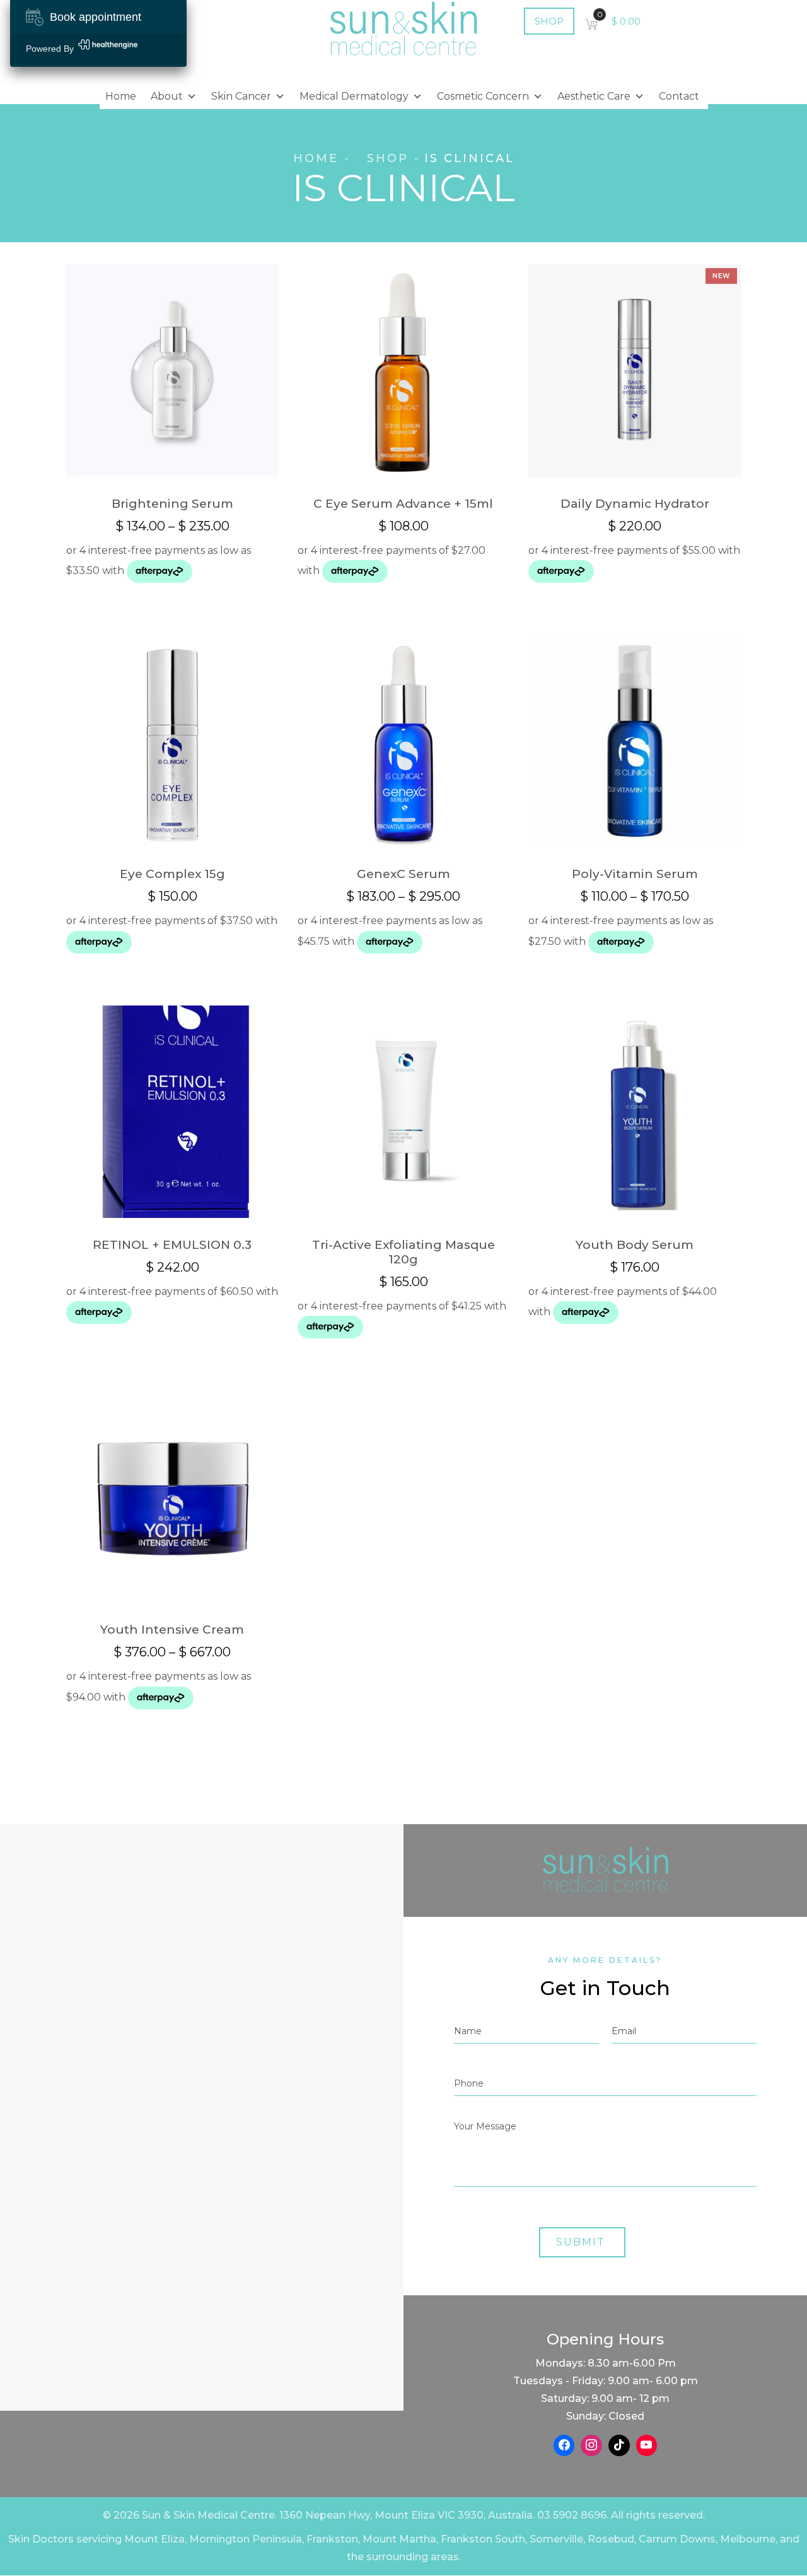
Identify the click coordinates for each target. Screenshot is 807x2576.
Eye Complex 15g (172, 874)
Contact (679, 96)
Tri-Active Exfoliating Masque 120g (403, 1252)
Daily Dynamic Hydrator (635, 504)
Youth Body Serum (635, 1245)
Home (121, 96)
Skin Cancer (241, 96)
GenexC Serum (403, 874)
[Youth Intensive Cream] (172, 1496)
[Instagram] (591, 2445)
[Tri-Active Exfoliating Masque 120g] (404, 1112)
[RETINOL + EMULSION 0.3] (172, 1112)
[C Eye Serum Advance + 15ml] (404, 371)
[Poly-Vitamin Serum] (635, 741)
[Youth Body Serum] (635, 1112)
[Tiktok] (619, 2445)
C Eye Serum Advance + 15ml (403, 504)
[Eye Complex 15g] (172, 741)
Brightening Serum (172, 504)
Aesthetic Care (594, 96)
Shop (388, 158)
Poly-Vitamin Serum (635, 874)
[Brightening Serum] (172, 371)
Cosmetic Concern (483, 96)
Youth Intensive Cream (172, 1630)
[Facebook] (564, 2445)
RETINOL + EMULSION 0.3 (172, 1245)
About (167, 96)
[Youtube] (647, 2445)
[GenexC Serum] (404, 741)
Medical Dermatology (354, 96)
